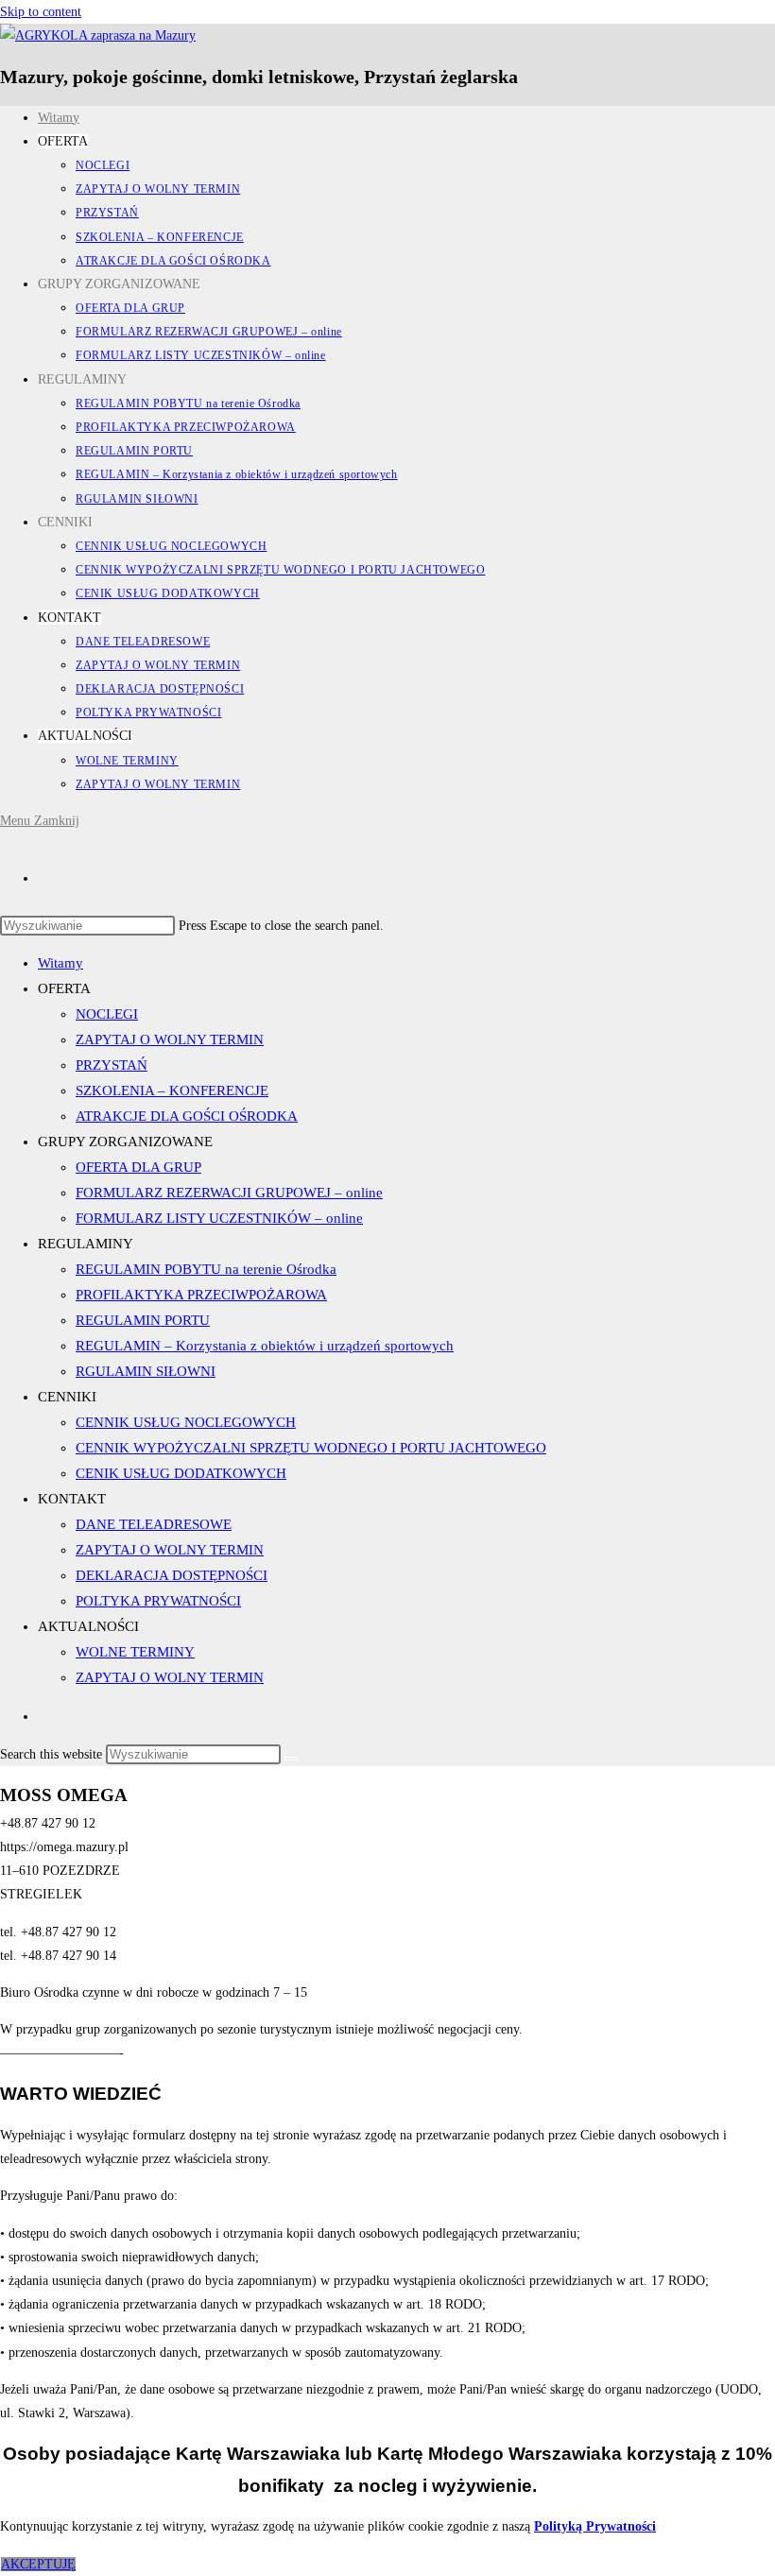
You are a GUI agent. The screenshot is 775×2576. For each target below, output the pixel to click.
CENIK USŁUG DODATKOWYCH (181, 1473)
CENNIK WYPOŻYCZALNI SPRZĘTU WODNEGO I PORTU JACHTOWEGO (311, 1448)
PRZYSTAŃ (112, 1065)
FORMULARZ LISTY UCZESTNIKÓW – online (219, 1218)
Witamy (60, 963)
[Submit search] (291, 1759)
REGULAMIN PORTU (143, 1320)
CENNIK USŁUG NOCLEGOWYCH (186, 1422)
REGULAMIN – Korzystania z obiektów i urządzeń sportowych (265, 1346)
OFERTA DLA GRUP (138, 1167)
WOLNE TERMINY (135, 1652)
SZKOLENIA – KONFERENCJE (172, 1091)
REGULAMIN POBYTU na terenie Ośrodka (206, 1269)
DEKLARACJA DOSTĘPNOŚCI (172, 1575)
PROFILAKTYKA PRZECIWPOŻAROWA (201, 1295)
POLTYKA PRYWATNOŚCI (158, 1601)
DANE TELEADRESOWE (154, 1524)
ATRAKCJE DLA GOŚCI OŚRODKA (187, 1116)
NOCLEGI (107, 1014)
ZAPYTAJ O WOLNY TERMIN (170, 1039)
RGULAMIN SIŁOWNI (146, 1371)
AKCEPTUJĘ (38, 2564)
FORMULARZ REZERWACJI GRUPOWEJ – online (229, 1193)
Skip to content (41, 12)
